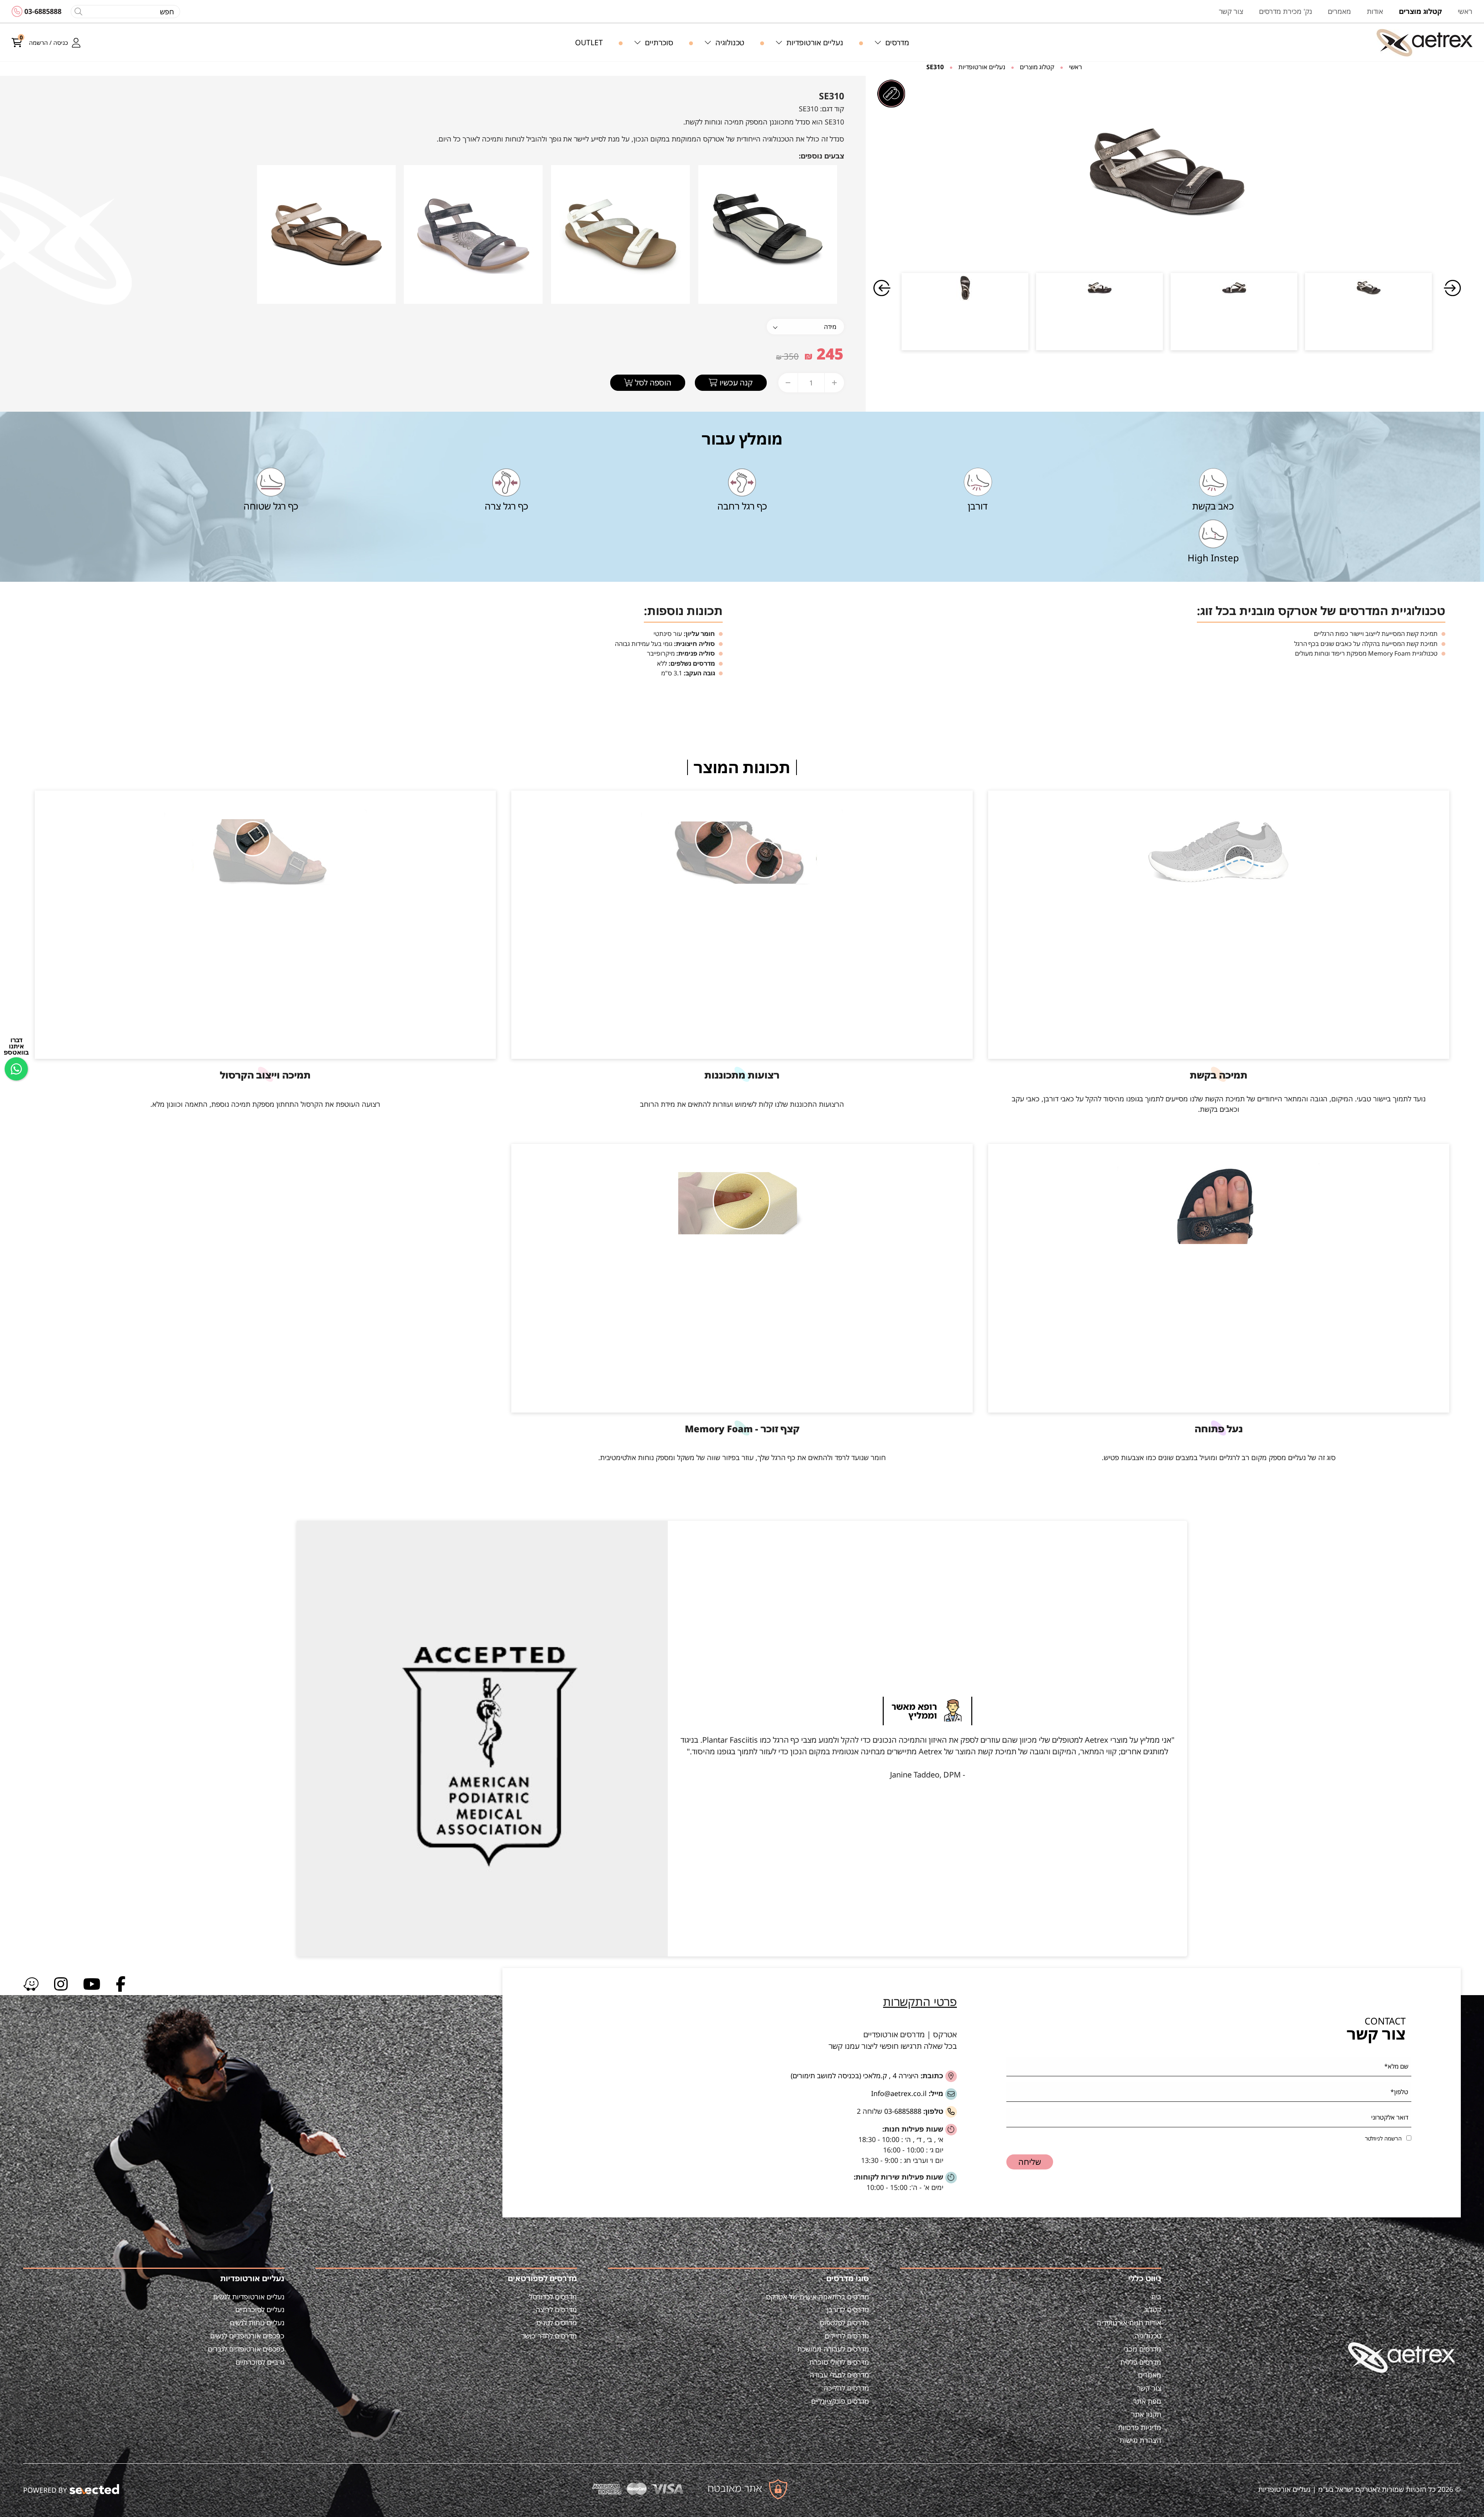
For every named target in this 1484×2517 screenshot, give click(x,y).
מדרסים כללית (1141, 2362)
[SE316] (326, 233)
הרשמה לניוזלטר (1383, 2138)
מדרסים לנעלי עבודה (839, 2375)
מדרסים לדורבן (848, 2309)
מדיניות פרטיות (1140, 2427)
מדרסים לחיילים (847, 2336)
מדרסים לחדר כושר (549, 2336)
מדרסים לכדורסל (553, 2297)
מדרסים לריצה (556, 2309)
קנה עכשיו (735, 383)
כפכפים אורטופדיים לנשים (247, 2336)
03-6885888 (43, 11)
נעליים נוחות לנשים (257, 2323)
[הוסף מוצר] (834, 383)
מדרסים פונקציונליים (840, 2401)
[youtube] (92, 1983)
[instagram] (61, 1983)
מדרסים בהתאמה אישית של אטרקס (818, 2297)
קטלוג (1153, 2309)
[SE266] (473, 233)
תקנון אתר (1146, 2414)
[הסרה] (788, 383)
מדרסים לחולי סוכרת (839, 2362)
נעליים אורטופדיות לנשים (249, 2297)
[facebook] (121, 1983)
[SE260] (768, 233)
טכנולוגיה (1148, 2336)
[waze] (31, 1983)
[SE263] (620, 233)
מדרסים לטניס (557, 2323)
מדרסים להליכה (846, 2388)
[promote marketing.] (95, 2489)
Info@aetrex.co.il (899, 2093)
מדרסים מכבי (1142, 2349)
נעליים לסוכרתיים (260, 2309)
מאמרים (1150, 2375)
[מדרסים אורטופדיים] (1424, 43)
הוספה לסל (652, 383)
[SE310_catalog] (1167, 172)
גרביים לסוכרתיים (260, 2362)
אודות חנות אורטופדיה (1129, 2323)
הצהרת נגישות (1140, 2440)
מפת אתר (1147, 2401)
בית (1156, 2297)
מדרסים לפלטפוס (844, 2323)
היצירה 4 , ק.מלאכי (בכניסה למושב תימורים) (855, 2076)
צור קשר (1149, 2388)
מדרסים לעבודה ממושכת (833, 2349)
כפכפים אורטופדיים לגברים (246, 2349)
